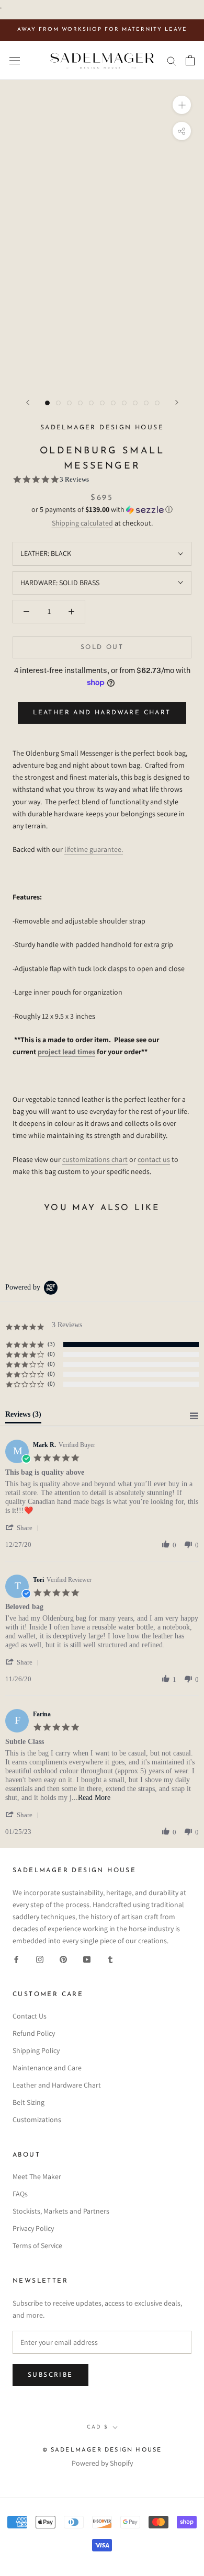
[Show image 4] (80, 403)
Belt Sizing (29, 2102)
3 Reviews (74, 479)
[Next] (177, 402)
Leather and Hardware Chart (102, 713)
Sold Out (102, 647)
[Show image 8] (124, 403)
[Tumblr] (110, 1959)
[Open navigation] (15, 60)
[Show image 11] (157, 403)
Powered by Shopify (102, 2463)
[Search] (172, 60)
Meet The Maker (37, 2176)
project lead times (66, 1052)
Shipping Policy (36, 2050)
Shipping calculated (82, 523)
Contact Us (30, 2016)
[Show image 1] (47, 403)
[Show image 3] (69, 403)
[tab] (23, 1417)
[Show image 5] (91, 403)
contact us (154, 1159)
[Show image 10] (146, 403)
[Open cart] (190, 60)
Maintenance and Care (47, 2068)
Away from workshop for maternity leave (102, 30)
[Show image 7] (113, 403)
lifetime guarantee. (94, 849)
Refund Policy (34, 2033)
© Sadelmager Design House (102, 2450)
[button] (102, 510)
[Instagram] (40, 1959)
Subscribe (50, 2375)
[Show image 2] (58, 403)
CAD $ (98, 2427)
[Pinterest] (63, 1959)
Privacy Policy (33, 2228)
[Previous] (28, 402)
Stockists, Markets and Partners (61, 2211)
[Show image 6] (102, 403)
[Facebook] (16, 1959)
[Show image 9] (135, 403)
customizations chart (95, 1159)
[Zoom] (182, 105)
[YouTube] (87, 1959)
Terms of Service (37, 2246)
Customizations (37, 2119)
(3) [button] (51, 1344)
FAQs (20, 2194)
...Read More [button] (91, 1798)
